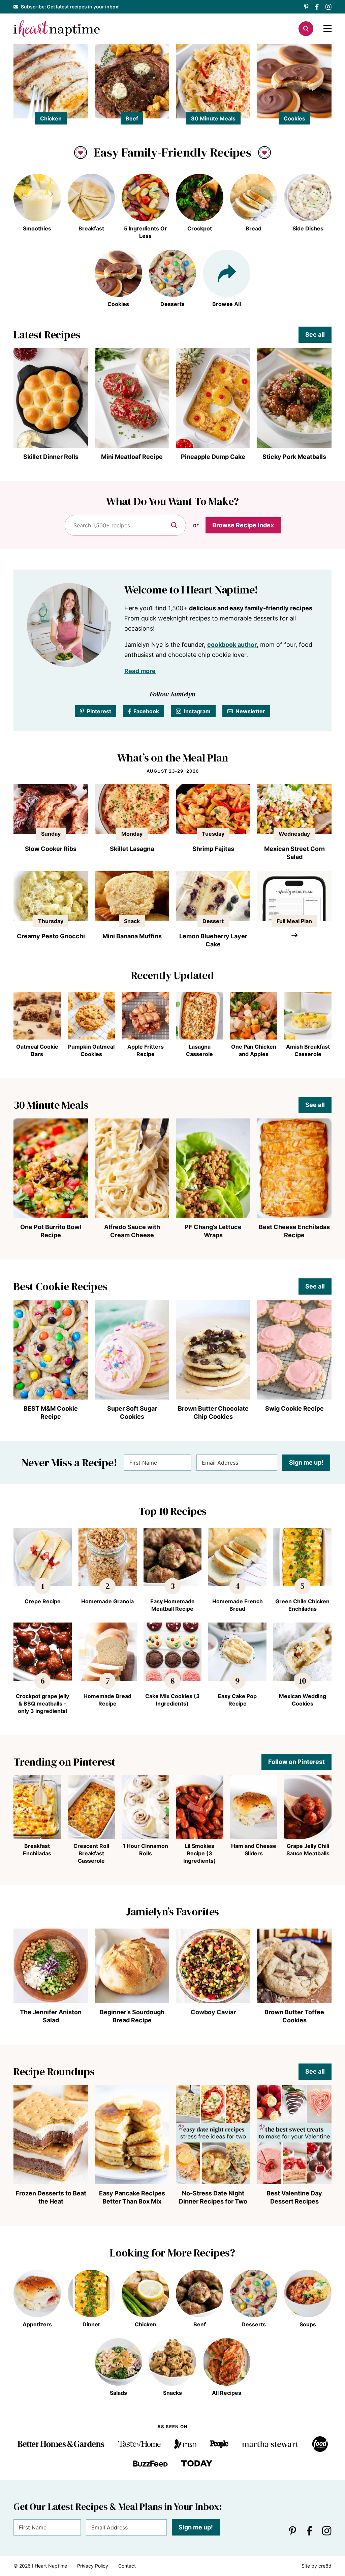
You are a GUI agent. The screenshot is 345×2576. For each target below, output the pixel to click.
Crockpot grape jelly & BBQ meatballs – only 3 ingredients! (42, 1704)
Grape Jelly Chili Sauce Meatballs (308, 1850)
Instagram (197, 711)
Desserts (172, 304)
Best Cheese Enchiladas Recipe (294, 1231)
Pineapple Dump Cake (213, 457)
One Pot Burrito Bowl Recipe (51, 1231)
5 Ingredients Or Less (146, 232)
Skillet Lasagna (132, 849)
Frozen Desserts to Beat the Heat (51, 2197)
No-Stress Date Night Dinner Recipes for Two (213, 2197)
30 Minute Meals (213, 118)
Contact (127, 2566)
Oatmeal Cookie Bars (37, 1050)
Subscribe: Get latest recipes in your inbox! (70, 7)
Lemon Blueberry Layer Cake (213, 940)
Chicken (51, 118)
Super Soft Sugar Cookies (132, 1412)
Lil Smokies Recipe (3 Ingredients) (200, 1853)
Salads (118, 2393)
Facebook (146, 711)
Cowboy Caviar (213, 2012)
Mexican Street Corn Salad (294, 853)
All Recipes (227, 2393)
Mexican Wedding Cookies (303, 1700)
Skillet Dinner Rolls (51, 457)
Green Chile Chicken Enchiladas (302, 1605)
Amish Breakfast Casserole (308, 1050)
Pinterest (99, 711)
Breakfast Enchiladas (37, 1850)
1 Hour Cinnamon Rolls (145, 1850)
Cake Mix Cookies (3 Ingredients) (172, 1700)
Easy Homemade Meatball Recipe (172, 1605)
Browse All (227, 304)
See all (315, 335)
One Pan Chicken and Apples (254, 1050)
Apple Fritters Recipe (146, 1050)
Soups (308, 2324)
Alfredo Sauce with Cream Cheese (132, 1231)
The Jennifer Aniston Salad (51, 2016)
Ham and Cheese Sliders (254, 1850)
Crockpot (200, 228)
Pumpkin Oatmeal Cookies (91, 1050)
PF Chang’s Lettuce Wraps (213, 1231)
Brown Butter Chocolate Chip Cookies (213, 1412)
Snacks (172, 2393)
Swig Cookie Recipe (294, 1408)
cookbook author (232, 645)
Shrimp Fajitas (213, 849)
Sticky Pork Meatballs (294, 457)
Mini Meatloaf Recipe (132, 457)
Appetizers (37, 2324)
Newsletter (250, 711)
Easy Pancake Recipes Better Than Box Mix (132, 2197)
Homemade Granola (107, 1601)
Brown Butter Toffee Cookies (294, 2016)
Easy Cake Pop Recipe (237, 1700)
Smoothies (37, 228)
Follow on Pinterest (296, 1762)
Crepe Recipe (43, 1601)
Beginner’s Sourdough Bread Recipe (132, 2016)
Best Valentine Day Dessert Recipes (294, 2197)
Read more (140, 671)
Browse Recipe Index (243, 525)
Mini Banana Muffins (132, 936)
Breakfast (91, 228)
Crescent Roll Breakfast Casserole (91, 1853)
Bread (254, 228)
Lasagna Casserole (199, 1050)
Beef (132, 118)
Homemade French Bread (238, 1605)
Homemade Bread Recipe (107, 1700)
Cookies (294, 118)
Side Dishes (308, 228)
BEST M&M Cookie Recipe (51, 1412)
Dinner (91, 2324)
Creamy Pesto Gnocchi (51, 936)
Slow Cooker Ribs (51, 849)
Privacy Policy (93, 2566)
